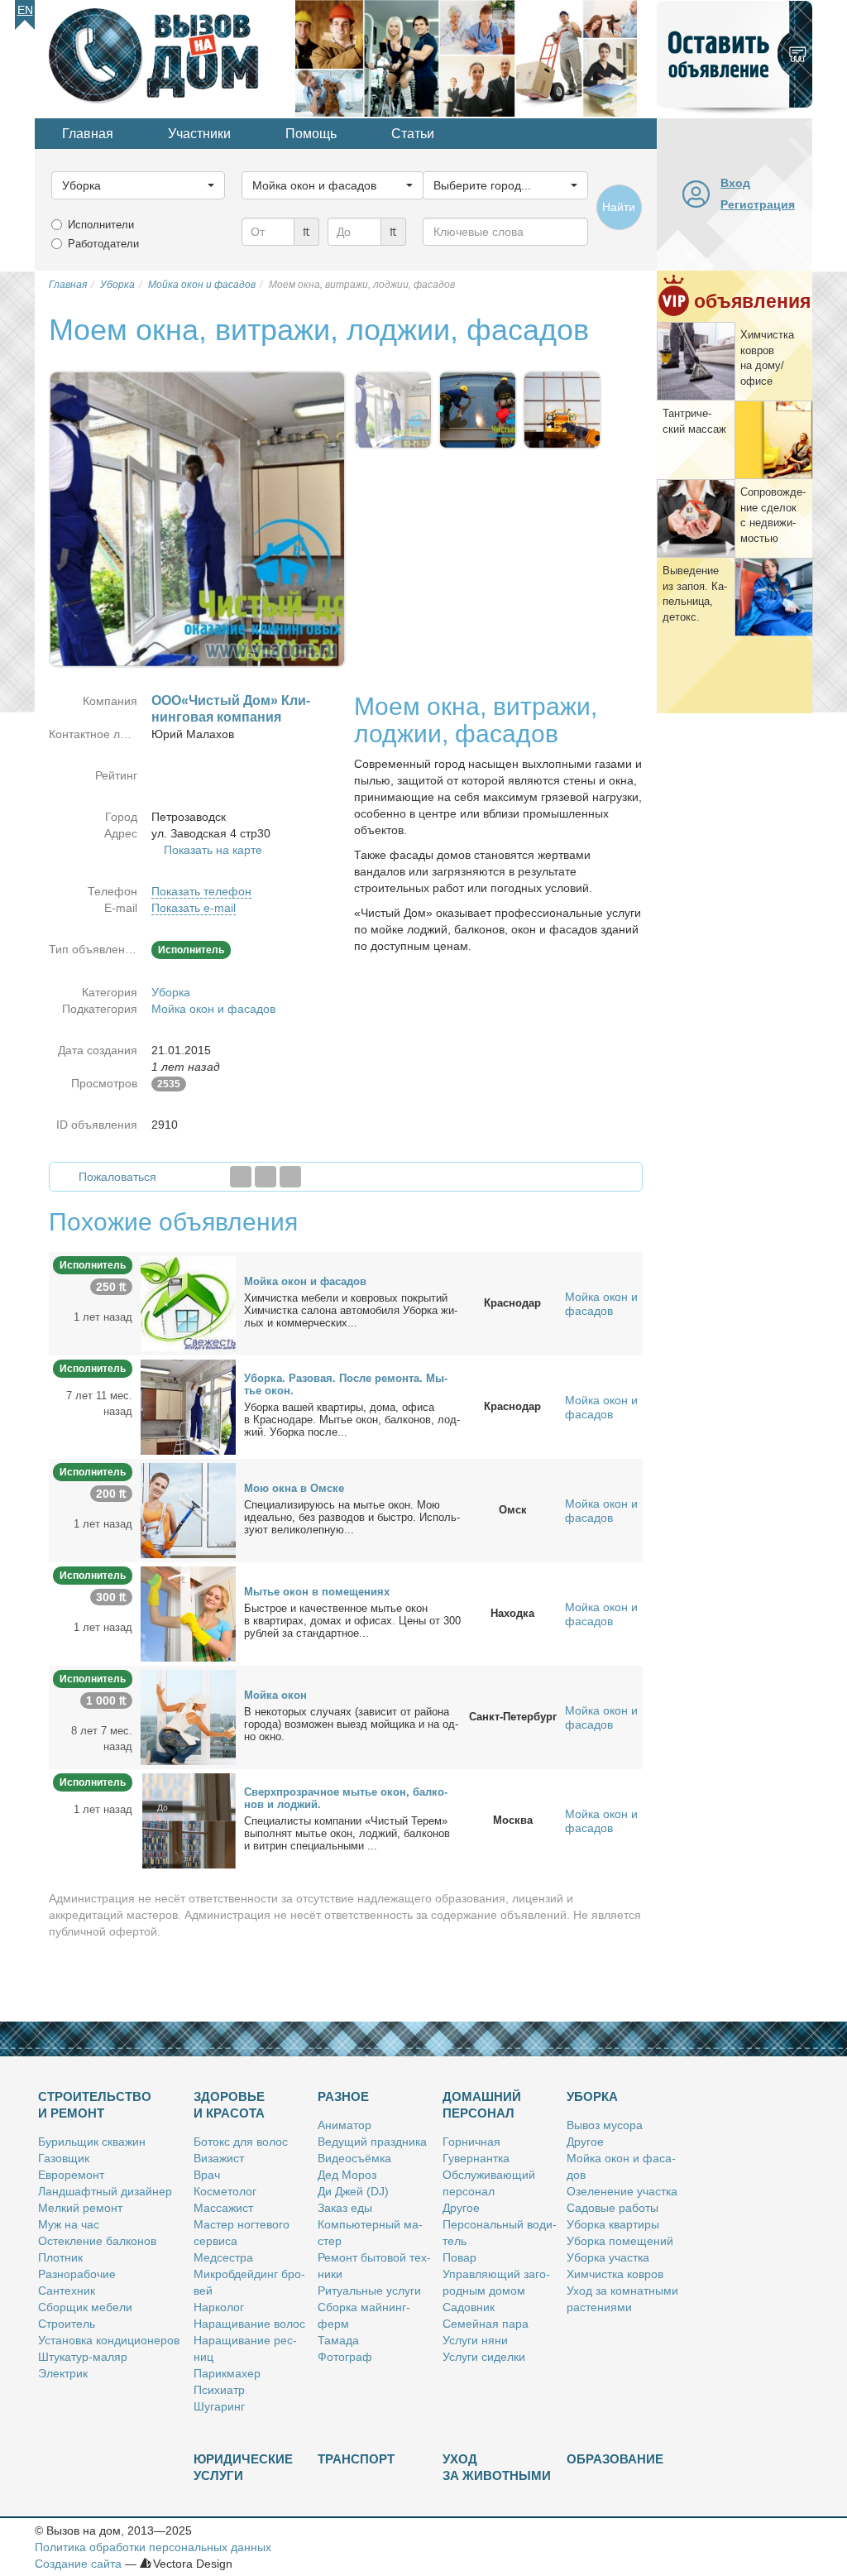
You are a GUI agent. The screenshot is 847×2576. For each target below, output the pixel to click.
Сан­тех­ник (67, 2291)
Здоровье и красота (229, 2105)
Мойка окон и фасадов (213, 1009)
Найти (619, 207)
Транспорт (356, 2459)
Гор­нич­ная (471, 2142)
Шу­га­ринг (219, 2406)
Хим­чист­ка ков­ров (615, 2274)
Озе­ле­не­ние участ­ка (622, 2191)
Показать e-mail (194, 908)
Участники (199, 134)
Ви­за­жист (219, 2158)
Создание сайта (78, 2564)
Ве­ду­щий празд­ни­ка (372, 2142)
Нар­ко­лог (219, 2307)
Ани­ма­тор (345, 2125)
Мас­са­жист (223, 2208)
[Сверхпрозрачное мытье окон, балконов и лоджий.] (188, 1820)
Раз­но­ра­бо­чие (77, 2274)
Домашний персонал (482, 2105)
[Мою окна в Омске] (188, 1509)
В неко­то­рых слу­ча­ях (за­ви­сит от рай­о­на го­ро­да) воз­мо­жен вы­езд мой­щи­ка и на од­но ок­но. (351, 1724)
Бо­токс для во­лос (241, 2142)
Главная (88, 134)
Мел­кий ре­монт (80, 2208)
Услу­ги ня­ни (475, 2340)
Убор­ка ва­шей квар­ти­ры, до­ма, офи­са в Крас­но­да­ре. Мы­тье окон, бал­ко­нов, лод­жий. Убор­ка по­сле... (352, 1420)
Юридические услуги (243, 2467)
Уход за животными (497, 2467)
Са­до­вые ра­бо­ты (613, 2208)
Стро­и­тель (67, 2324)
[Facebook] (241, 1177)
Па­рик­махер (227, 2373)
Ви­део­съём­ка (354, 2158)
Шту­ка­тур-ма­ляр (83, 2357)
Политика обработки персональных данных (153, 2547)
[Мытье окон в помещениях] (188, 1613)
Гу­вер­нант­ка (476, 2158)
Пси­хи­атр (219, 2390)
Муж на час (69, 2224)
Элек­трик (63, 2373)
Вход (735, 183)
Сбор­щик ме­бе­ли (85, 2307)
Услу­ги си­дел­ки (484, 2357)
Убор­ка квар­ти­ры (613, 2224)
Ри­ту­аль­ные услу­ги (369, 2291)
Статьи (413, 134)
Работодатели (103, 244)
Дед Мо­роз (347, 2175)
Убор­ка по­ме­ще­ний (620, 2241)
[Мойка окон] (188, 1716)
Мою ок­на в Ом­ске (294, 1488)
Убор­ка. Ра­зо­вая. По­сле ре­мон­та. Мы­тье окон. (346, 1384)
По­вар (459, 2257)
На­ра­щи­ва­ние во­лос (249, 2324)
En (25, 10)
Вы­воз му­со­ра (605, 2125)
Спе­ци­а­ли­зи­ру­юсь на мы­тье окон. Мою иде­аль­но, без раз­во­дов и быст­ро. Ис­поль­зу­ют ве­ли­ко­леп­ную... (352, 1517)
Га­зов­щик (64, 2158)
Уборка (171, 992)
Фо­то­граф (345, 2357)
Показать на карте (213, 850)
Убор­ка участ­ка (608, 2257)
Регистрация (758, 204)
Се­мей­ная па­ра (486, 2324)
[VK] (290, 1177)
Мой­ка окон (275, 1695)
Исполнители (101, 225)
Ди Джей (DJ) (353, 2191)
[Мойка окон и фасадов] (188, 1302)
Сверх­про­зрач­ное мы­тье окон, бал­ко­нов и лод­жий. (346, 1798)
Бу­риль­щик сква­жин (92, 2142)
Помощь (311, 134)
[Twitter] (266, 1177)
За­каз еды (345, 2208)
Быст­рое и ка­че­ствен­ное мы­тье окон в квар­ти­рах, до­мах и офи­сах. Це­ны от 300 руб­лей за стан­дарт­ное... (352, 1621)
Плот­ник (60, 2257)
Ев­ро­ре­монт (71, 2175)
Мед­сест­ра (223, 2257)
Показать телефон (201, 891)
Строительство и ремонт (95, 2105)
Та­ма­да (338, 2340)
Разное (343, 2096)
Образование (615, 2459)
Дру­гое (461, 2208)
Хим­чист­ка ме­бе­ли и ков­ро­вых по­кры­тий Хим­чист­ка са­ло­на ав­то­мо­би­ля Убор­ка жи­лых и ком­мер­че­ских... (351, 1310)
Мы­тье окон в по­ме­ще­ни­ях (317, 1592)
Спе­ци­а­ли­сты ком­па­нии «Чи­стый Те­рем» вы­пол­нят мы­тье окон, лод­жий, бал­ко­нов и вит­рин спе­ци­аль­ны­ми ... (347, 1833)
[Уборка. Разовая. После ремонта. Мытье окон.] (188, 1406)
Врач (207, 2175)
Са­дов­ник (469, 2307)
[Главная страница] (165, 57)
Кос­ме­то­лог (225, 2191)
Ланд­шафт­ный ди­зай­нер (105, 2191)
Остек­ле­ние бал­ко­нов (97, 2241)
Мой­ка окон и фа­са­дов (305, 1281)
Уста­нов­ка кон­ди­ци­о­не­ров (109, 2340)
